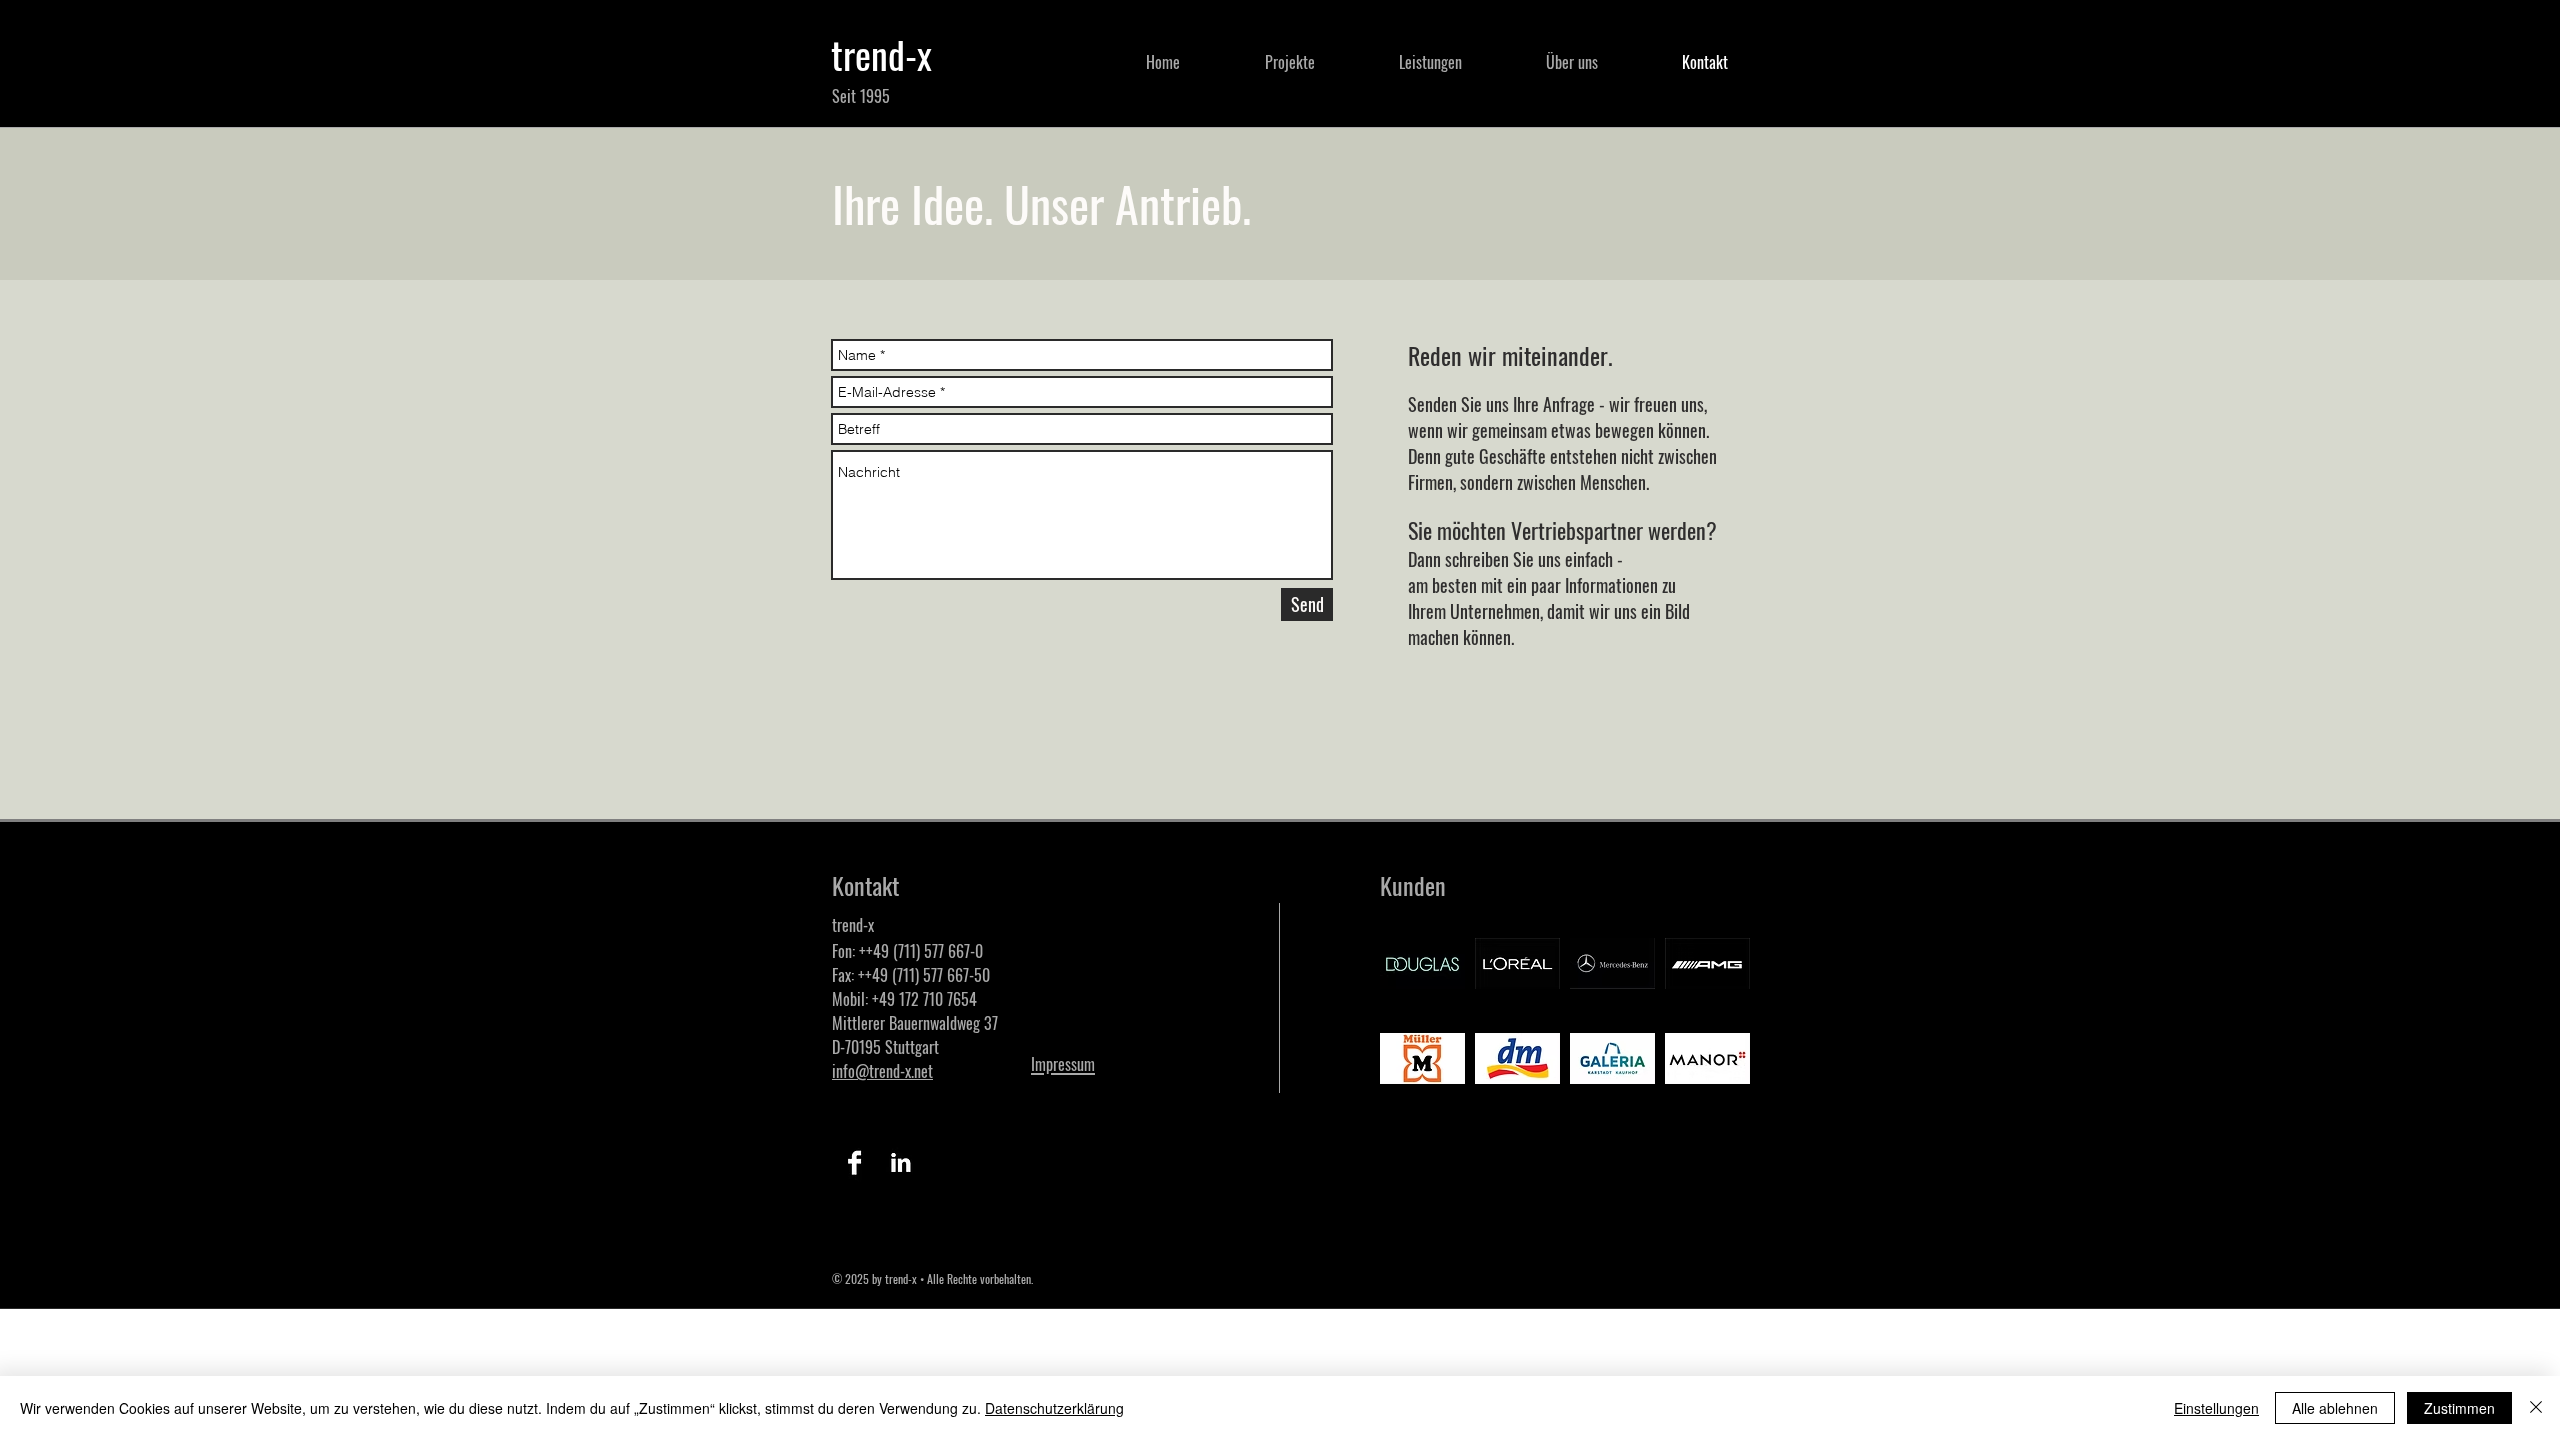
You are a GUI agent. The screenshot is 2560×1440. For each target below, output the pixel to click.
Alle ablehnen (2335, 1408)
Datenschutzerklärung (1054, 1408)
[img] (1422, 963)
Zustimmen (2459, 1408)
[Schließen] (2536, 1408)
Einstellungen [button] (2216, 1408)
